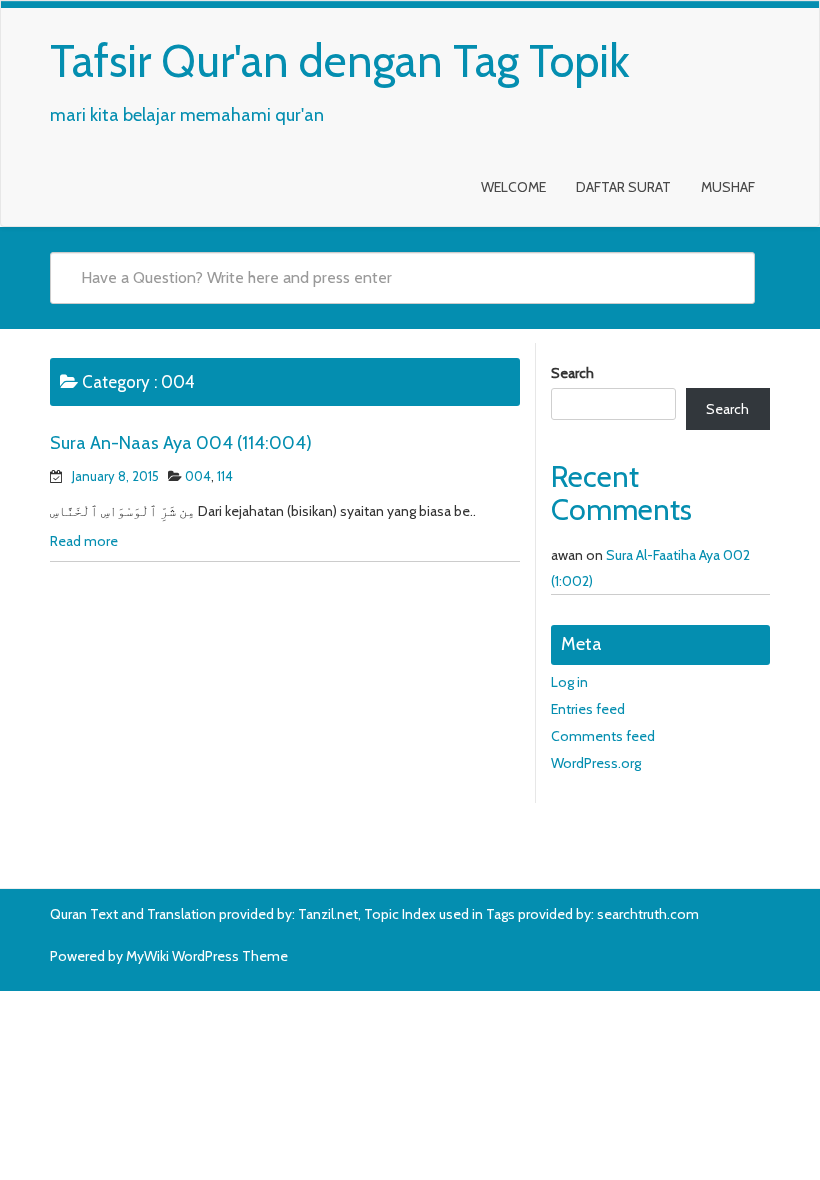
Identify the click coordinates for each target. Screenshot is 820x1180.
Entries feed (588, 709)
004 (198, 476)
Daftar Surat (623, 187)
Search (572, 373)
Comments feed (603, 736)
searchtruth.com (648, 914)
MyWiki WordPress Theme (207, 956)
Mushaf (728, 187)
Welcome (513, 187)
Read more (84, 541)
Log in (569, 682)
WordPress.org (596, 763)
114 (225, 476)
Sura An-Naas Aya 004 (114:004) (181, 443)
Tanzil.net (328, 914)
